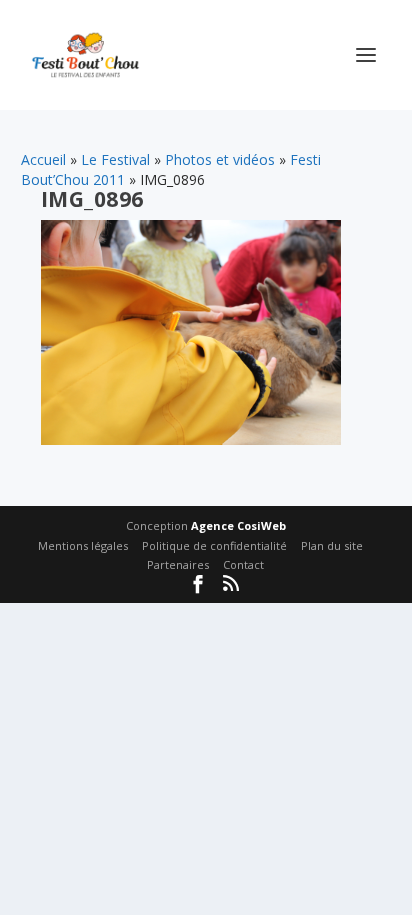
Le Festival (115, 159)
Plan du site (332, 545)
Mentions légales (83, 545)
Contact (243, 564)
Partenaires (178, 564)
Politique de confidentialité (214, 545)
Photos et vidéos (220, 159)
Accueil (43, 159)
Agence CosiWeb (238, 525)
